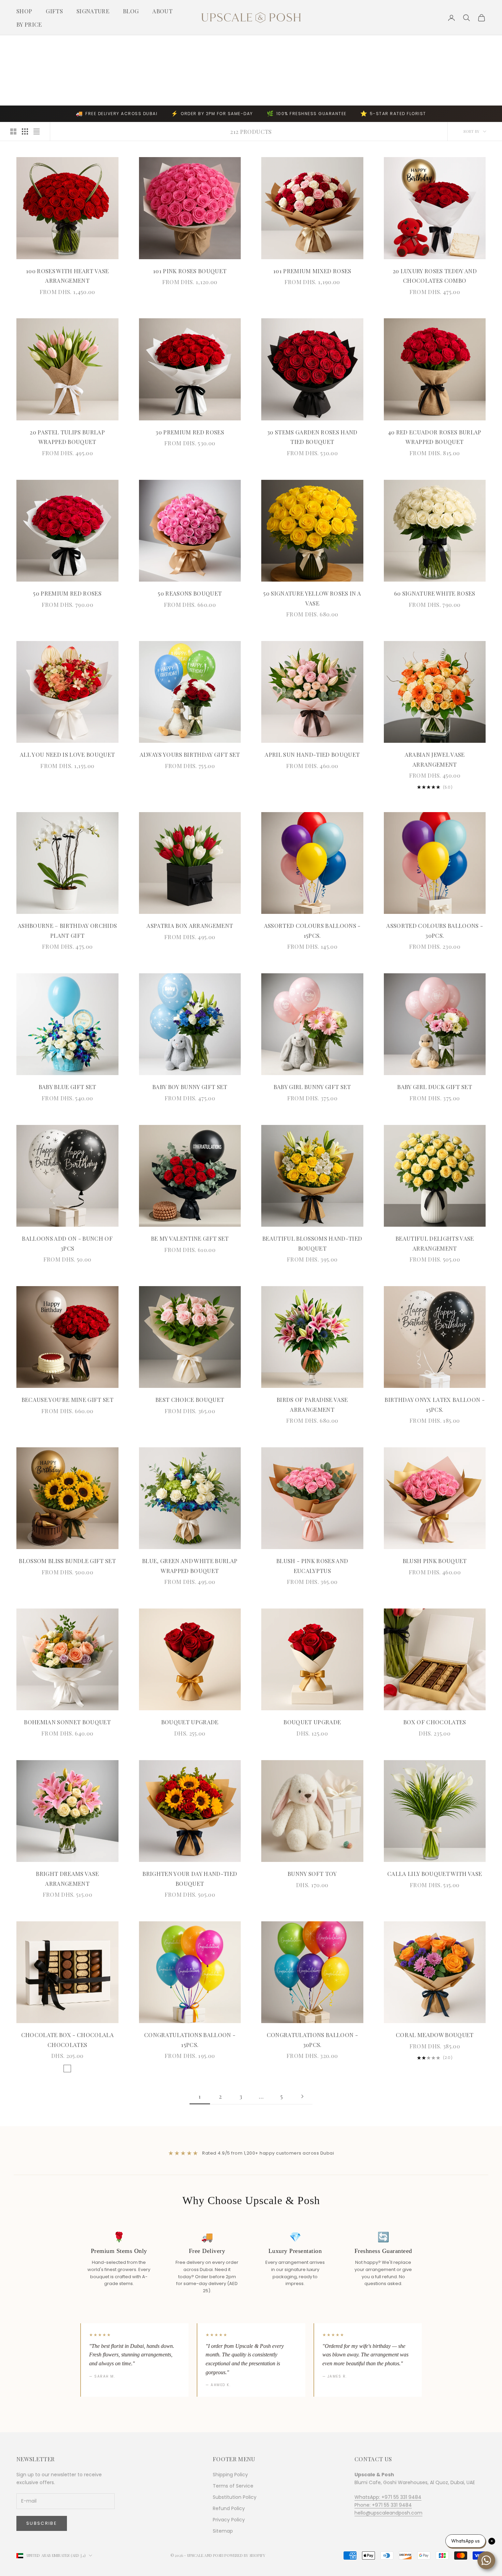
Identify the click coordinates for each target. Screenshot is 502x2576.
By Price (29, 24)
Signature (93, 11)
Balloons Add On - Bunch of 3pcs (67, 1243)
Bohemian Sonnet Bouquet (67, 1722)
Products (61, 45)
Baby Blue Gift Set (67, 1087)
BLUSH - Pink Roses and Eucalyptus (312, 1566)
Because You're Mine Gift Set (67, 1400)
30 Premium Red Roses (190, 432)
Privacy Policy (229, 2520)
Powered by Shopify (245, 2555)
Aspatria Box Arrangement (190, 925)
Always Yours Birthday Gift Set (190, 754)
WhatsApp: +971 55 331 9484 (388, 2497)
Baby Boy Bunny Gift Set (190, 1087)
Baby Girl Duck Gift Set (435, 1087)
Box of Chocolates (435, 1722)
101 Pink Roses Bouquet (190, 271)
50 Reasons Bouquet (190, 593)
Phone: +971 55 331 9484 (383, 2505)
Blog (131, 11)
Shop (24, 11)
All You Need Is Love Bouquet (67, 754)
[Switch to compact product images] (37, 131)
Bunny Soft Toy (312, 1874)
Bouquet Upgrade (190, 1722)
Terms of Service (233, 2486)
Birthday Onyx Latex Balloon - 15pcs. (435, 1404)
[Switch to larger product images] (13, 131)
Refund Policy (229, 2508)
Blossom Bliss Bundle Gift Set (67, 1561)
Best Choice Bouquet (190, 1400)
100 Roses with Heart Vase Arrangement (67, 276)
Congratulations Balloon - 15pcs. (190, 2040)
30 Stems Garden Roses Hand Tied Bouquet (312, 437)
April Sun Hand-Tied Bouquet (312, 754)
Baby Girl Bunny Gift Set (312, 1087)
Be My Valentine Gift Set (190, 1238)
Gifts (54, 11)
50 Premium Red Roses (67, 593)
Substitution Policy (235, 2497)
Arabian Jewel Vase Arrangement (435, 759)
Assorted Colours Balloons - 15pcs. (312, 930)
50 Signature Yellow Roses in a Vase (312, 598)
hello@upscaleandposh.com (388, 2513)
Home (21, 45)
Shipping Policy (230, 2475)
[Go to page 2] (302, 2096)
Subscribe (42, 2523)
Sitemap (223, 2531)
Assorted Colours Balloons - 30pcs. (435, 930)
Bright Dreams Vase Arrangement (67, 1878)
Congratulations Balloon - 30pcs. (312, 2040)
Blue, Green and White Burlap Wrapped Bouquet (190, 1566)
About (162, 11)
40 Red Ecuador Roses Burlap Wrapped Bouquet (435, 437)
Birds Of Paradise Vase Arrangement (312, 1404)
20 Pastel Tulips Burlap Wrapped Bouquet (67, 437)
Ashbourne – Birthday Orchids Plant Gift (67, 930)
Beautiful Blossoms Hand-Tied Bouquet (312, 1243)
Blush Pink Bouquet (435, 1561)
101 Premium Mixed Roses (312, 271)
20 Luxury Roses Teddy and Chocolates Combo (435, 276)
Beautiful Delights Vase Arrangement (435, 1243)
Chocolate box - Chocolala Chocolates (67, 2040)
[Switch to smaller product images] (25, 131)
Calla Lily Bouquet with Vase (435, 1874)
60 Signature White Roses (435, 593)
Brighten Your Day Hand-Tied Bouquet (190, 1878)
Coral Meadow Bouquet (435, 2035)
